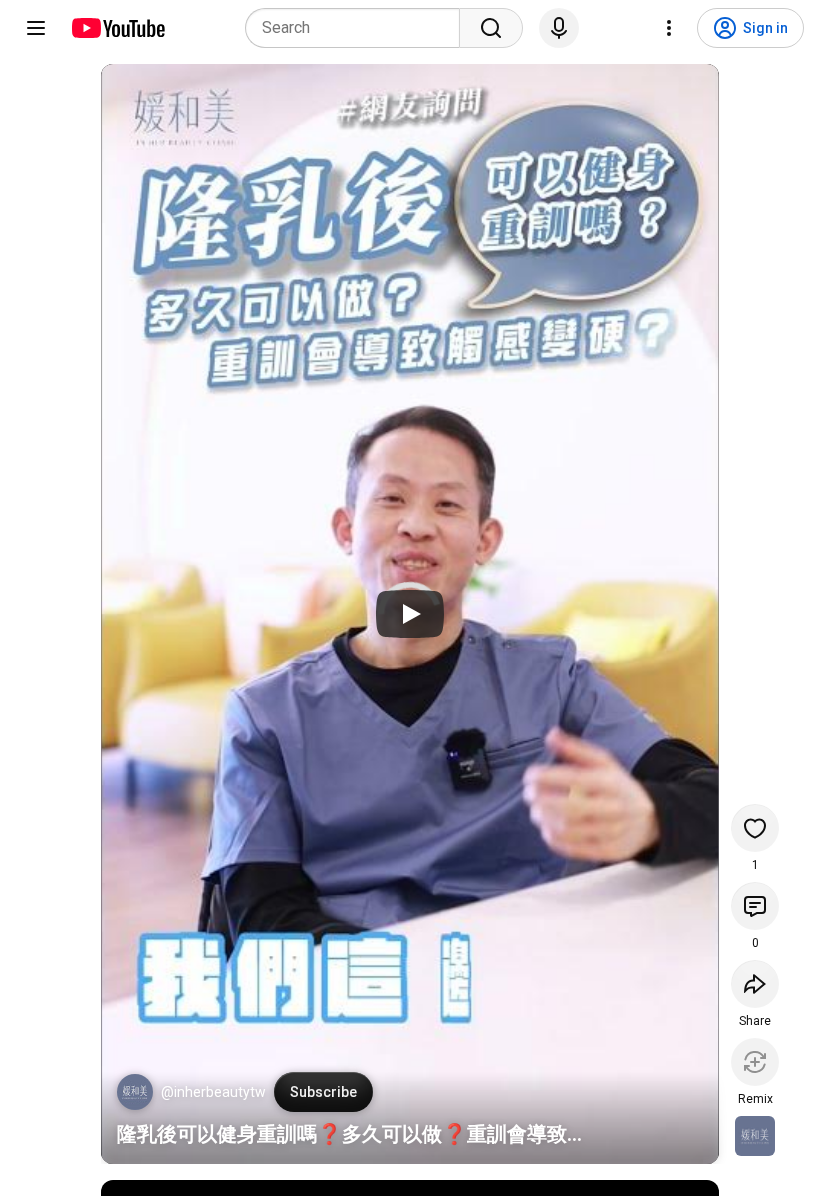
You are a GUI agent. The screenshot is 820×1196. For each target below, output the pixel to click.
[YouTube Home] (117, 28)
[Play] (410, 614)
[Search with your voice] (559, 28)
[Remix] (755, 1062)
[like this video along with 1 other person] (755, 828)
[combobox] (358, 28)
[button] (135, 1092)
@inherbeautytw (213, 1092)
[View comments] (755, 906)
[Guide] (36, 28)
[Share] (755, 984)
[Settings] (669, 28)
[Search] (491, 28)
